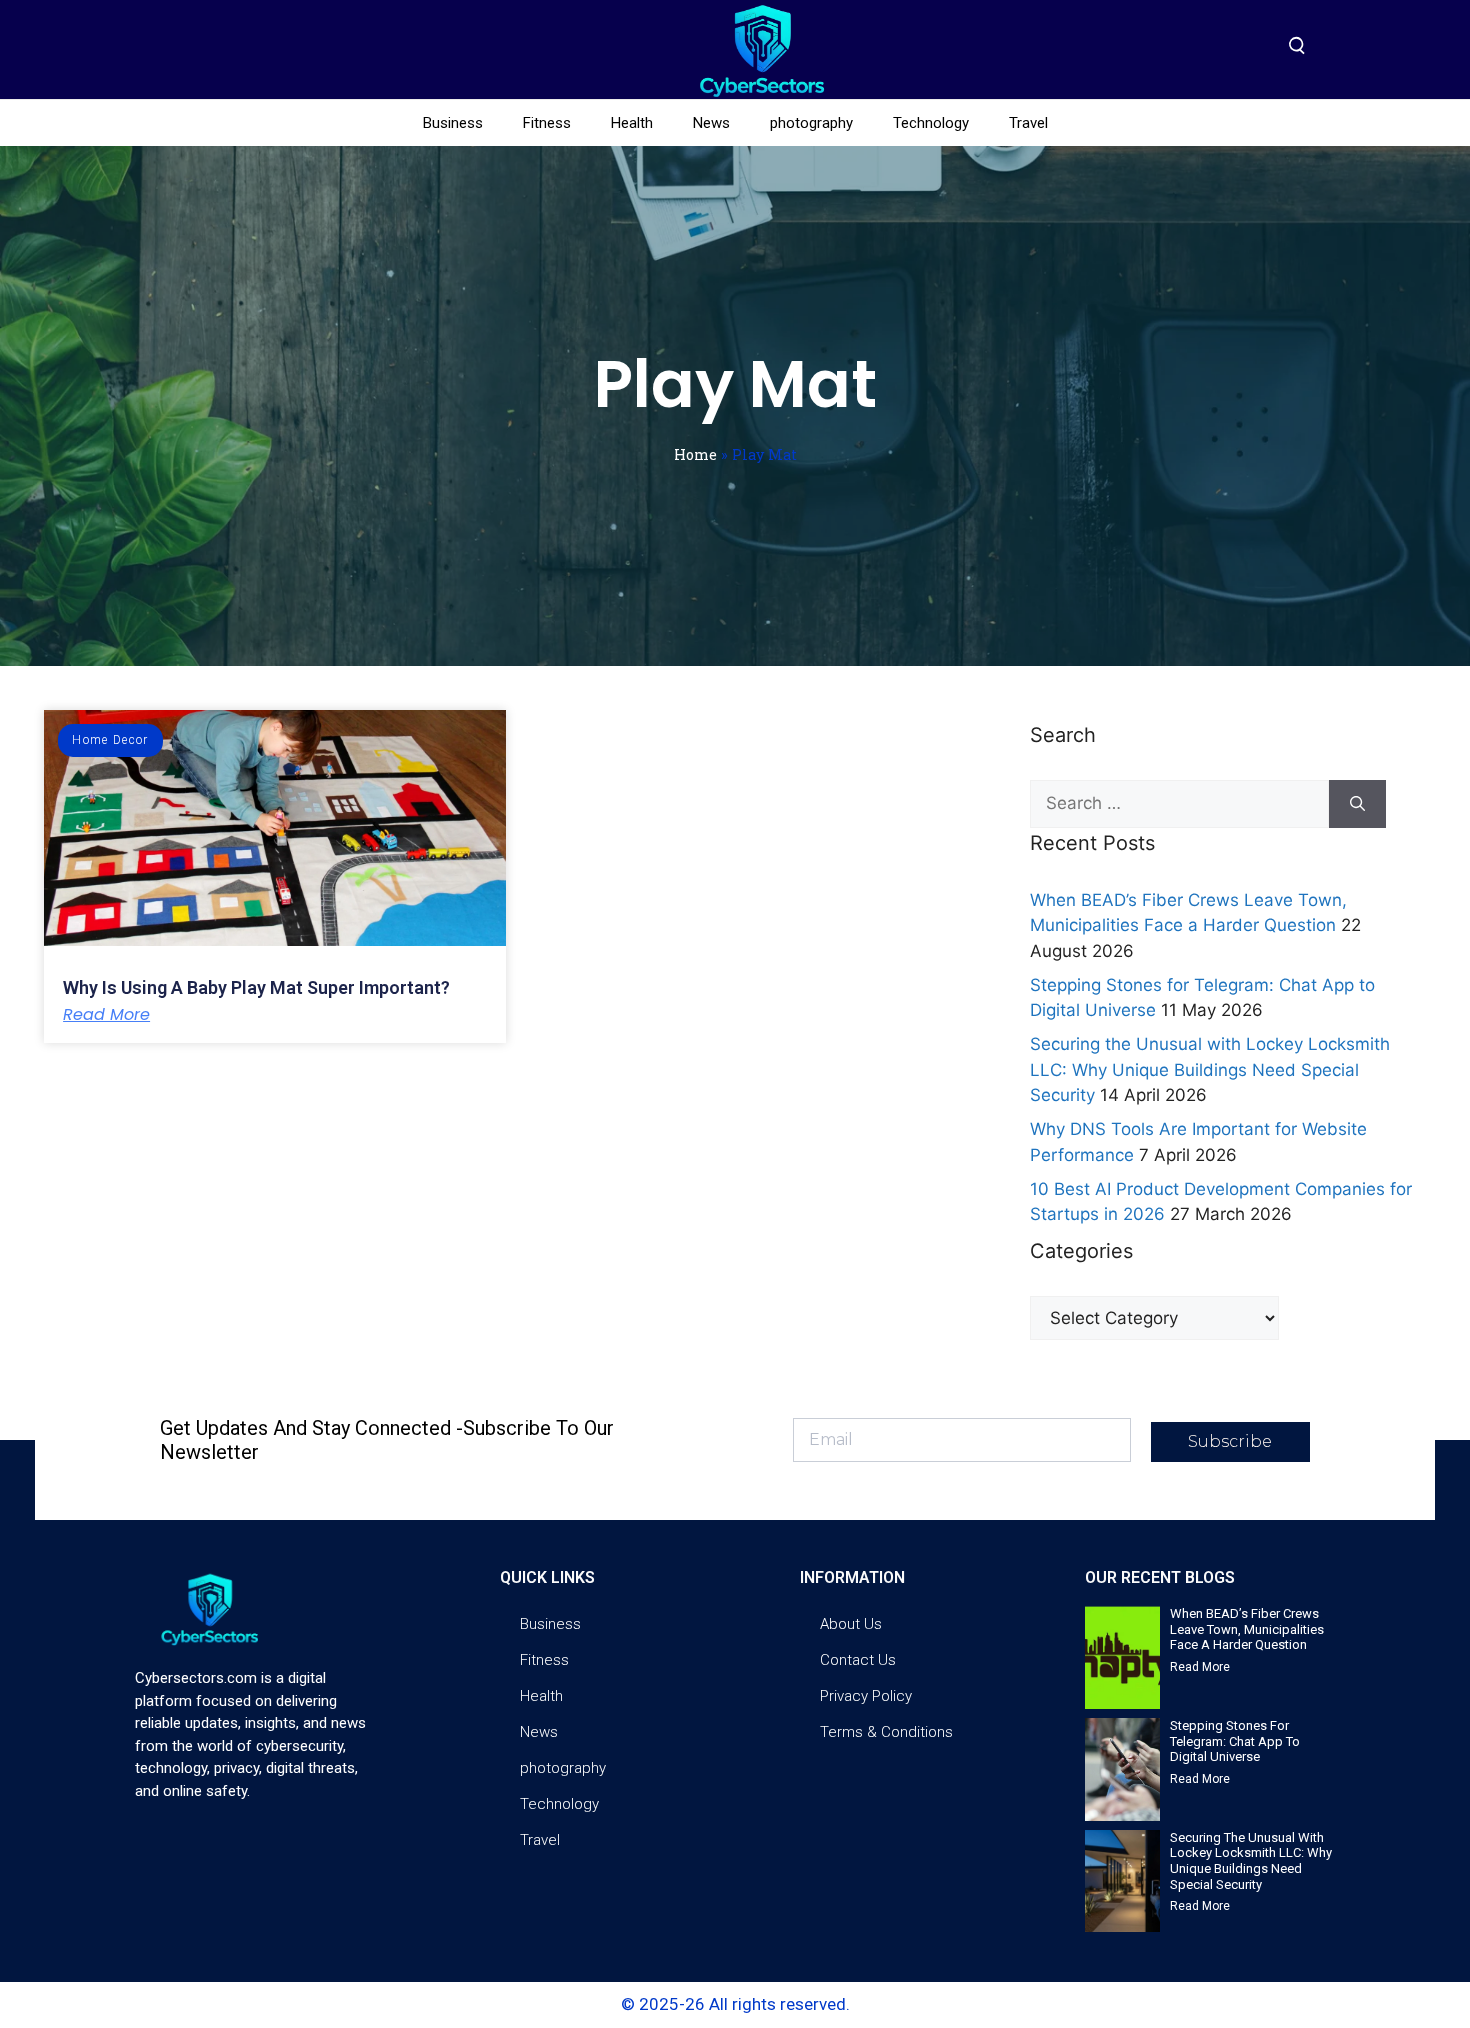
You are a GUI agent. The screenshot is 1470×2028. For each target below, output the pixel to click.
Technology (931, 123)
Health (632, 123)
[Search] (1357, 804)
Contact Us (858, 1660)
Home (695, 454)
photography (811, 123)
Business (453, 123)
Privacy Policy (866, 1696)
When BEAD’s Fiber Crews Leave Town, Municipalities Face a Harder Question (1247, 1629)
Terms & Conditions (886, 1732)
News (711, 123)
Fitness (547, 123)
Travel (1028, 123)
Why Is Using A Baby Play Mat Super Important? (256, 987)
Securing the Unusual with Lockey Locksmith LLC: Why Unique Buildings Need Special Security (1210, 1069)
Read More (106, 1015)
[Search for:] (1179, 804)
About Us (851, 1624)
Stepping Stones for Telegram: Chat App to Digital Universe (1235, 1741)
